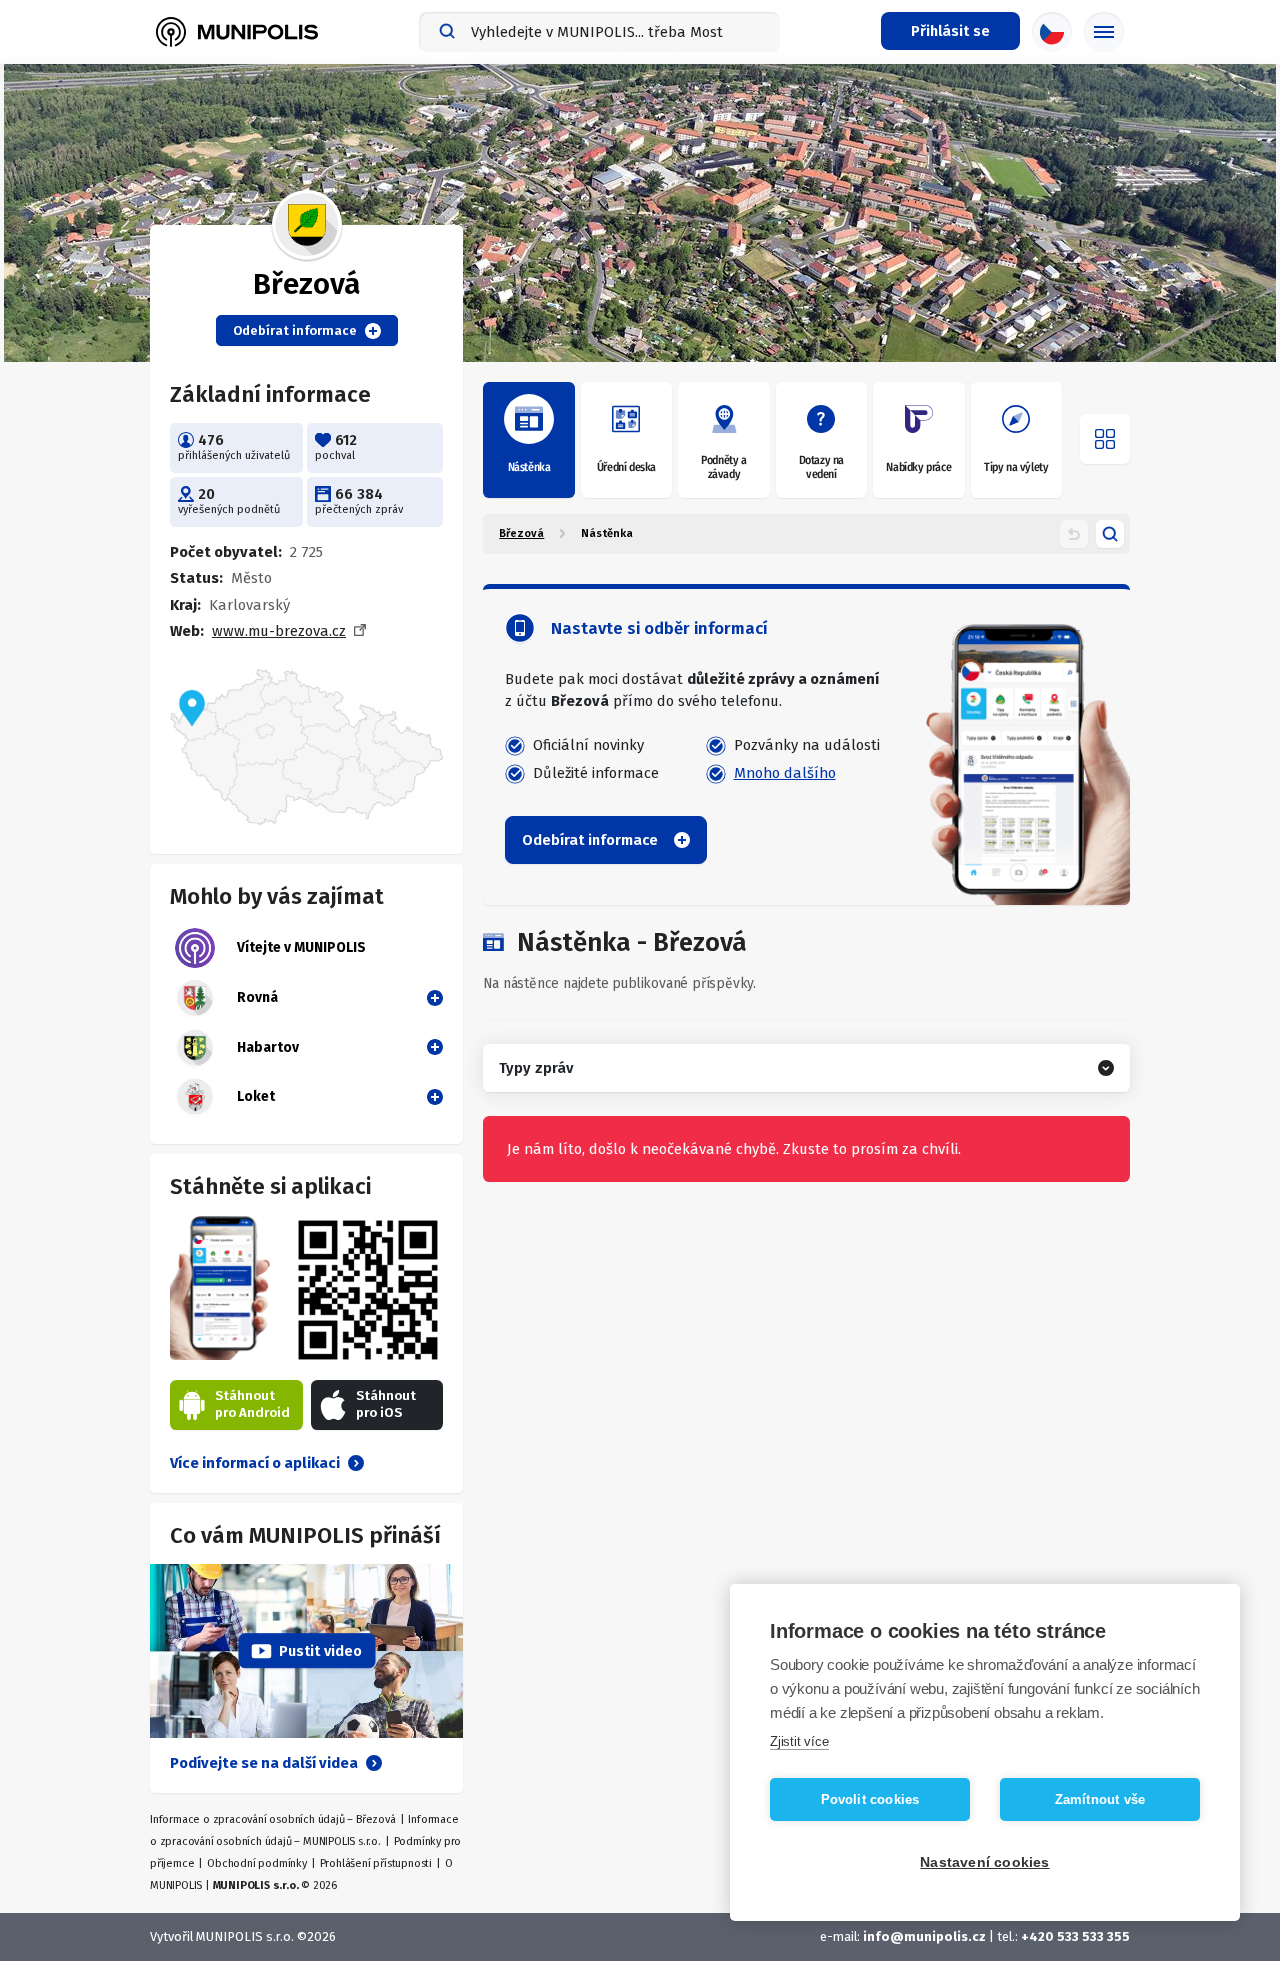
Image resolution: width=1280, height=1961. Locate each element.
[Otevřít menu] (1105, 439)
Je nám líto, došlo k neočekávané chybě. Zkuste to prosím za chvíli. (734, 1149)
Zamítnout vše (1100, 1799)
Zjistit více (799, 1741)
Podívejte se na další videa (264, 1763)
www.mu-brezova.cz (279, 631)
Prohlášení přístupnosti (376, 1863)
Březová (521, 533)
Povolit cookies (870, 1799)
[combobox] (599, 32)
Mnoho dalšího (785, 773)
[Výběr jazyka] (1052, 32)
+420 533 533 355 (1075, 1936)
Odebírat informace (295, 330)
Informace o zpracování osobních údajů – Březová (273, 1819)
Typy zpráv (536, 1068)
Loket (256, 1096)
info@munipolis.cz (924, 1936)
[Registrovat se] (431, 997)
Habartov (268, 1047)
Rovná (257, 997)
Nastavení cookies (984, 1862)
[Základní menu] (1104, 32)
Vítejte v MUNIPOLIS (301, 947)
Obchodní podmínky (257, 1863)
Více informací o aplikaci (255, 1463)
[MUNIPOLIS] (237, 32)
